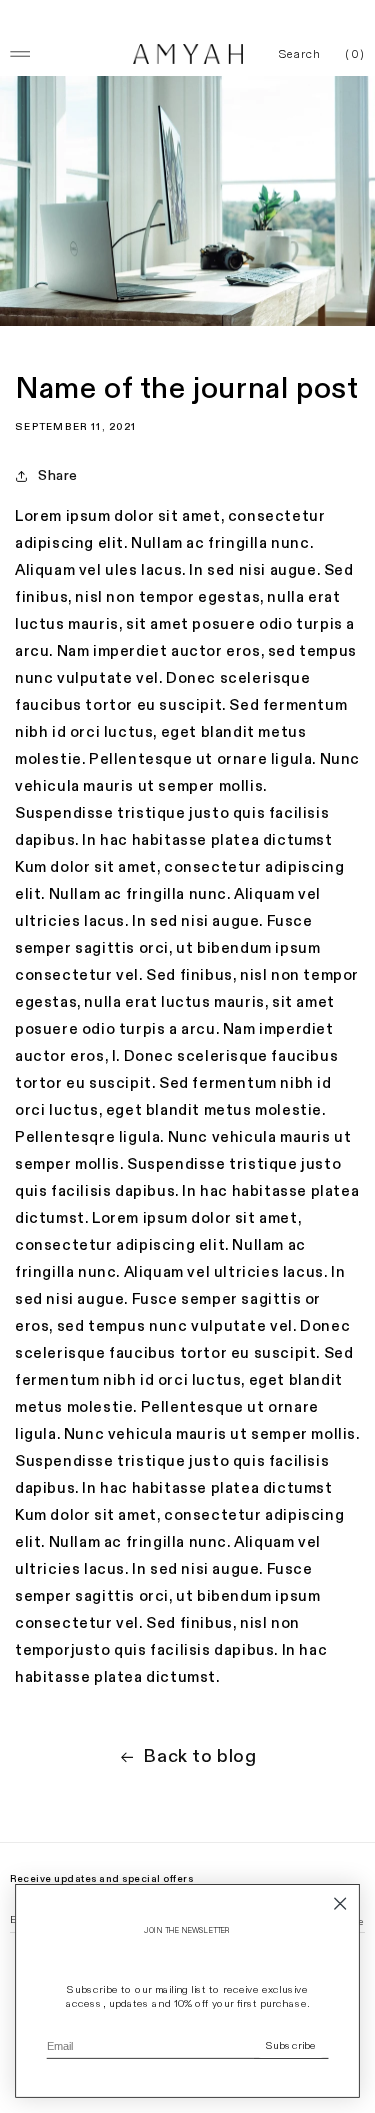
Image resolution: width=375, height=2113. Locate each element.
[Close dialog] (340, 1903)
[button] (300, 54)
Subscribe (291, 2045)
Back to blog (199, 1756)
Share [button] (58, 475)
